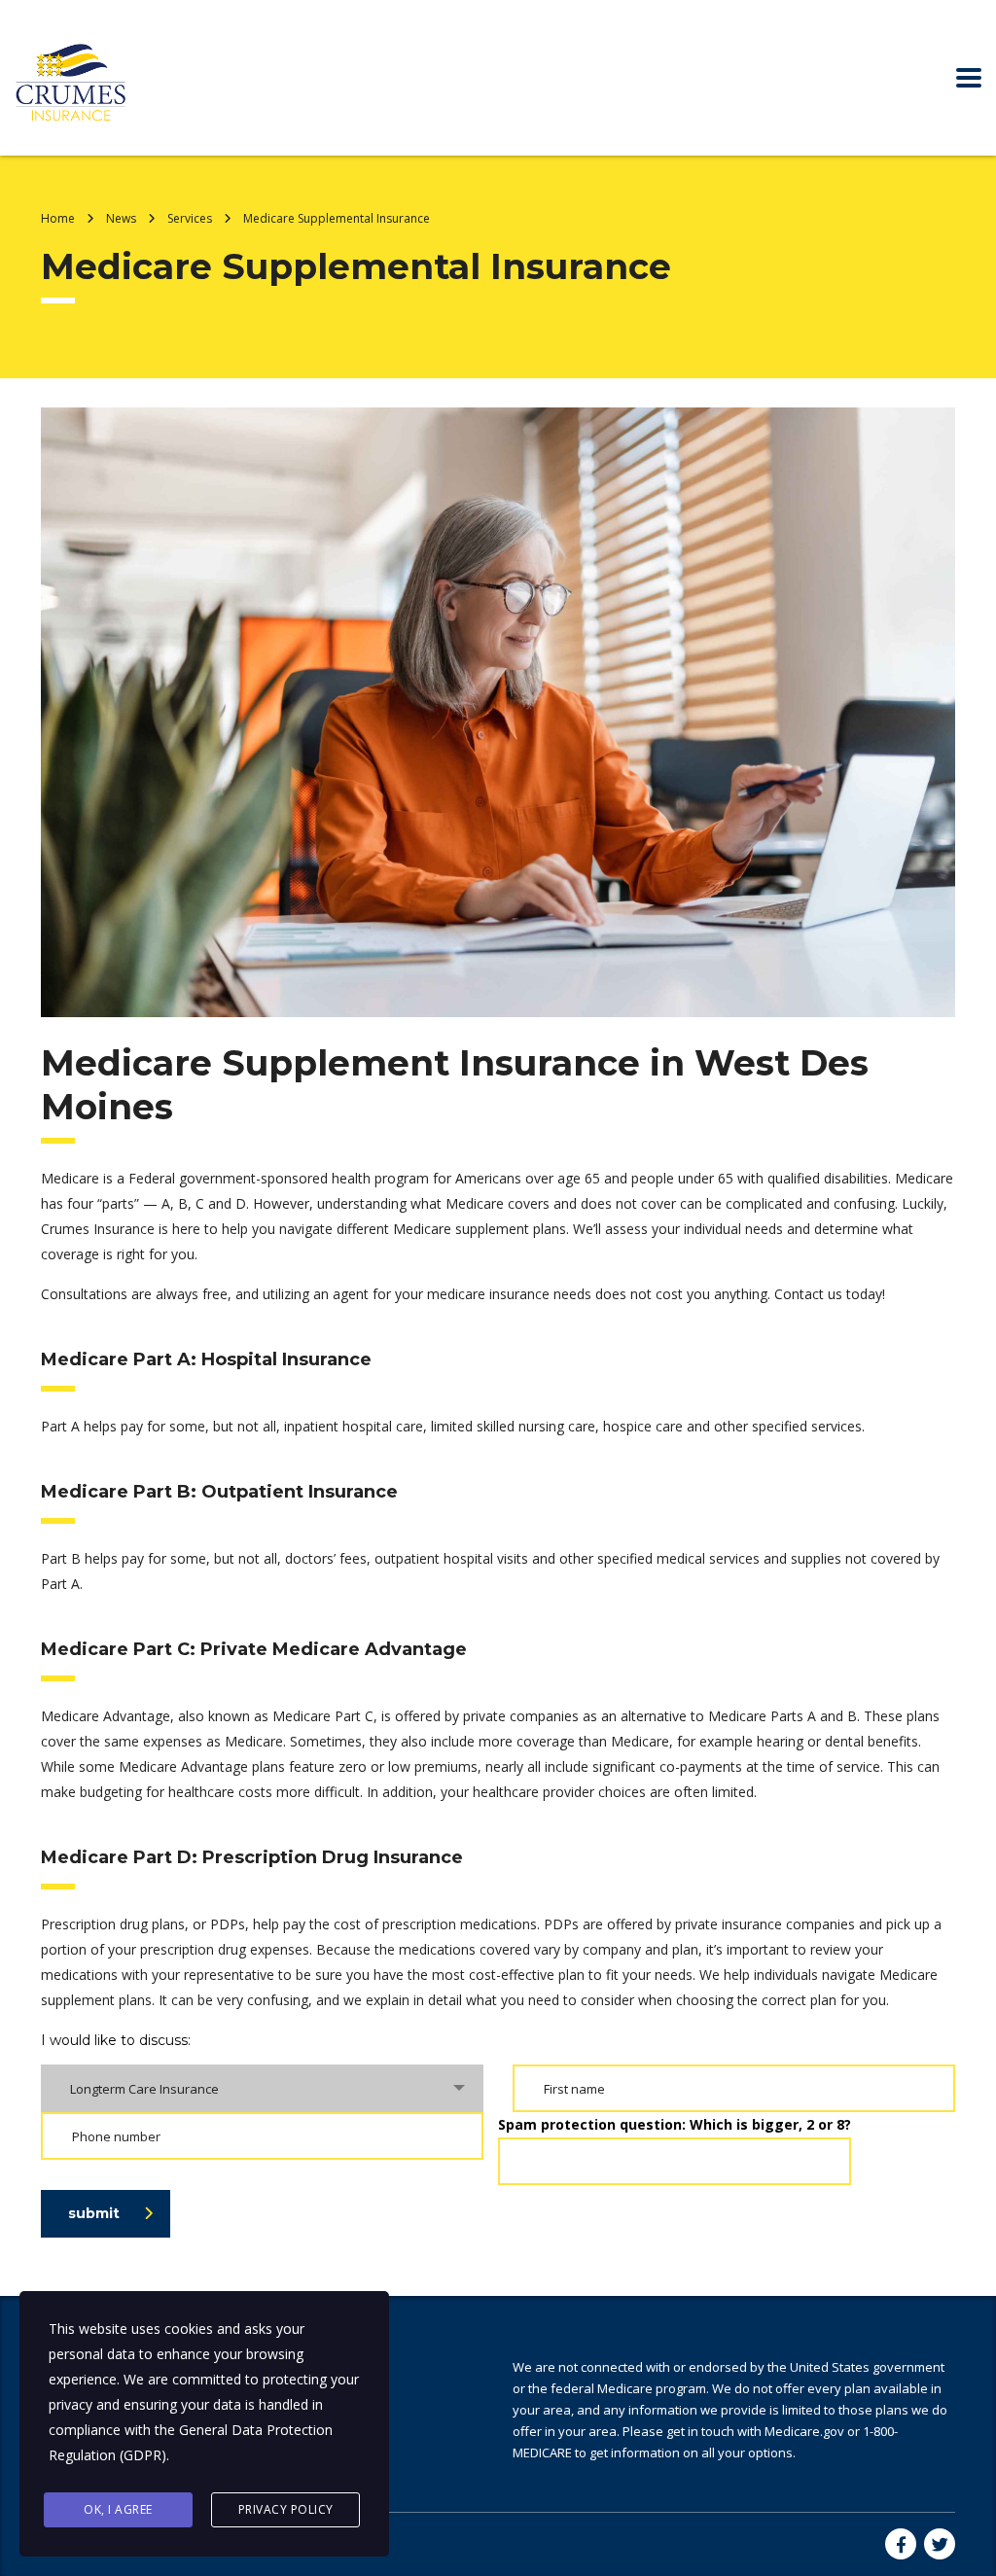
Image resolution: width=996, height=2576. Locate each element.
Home (58, 218)
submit (94, 2213)
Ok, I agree (118, 2509)
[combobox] (262, 2088)
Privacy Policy (286, 2509)
